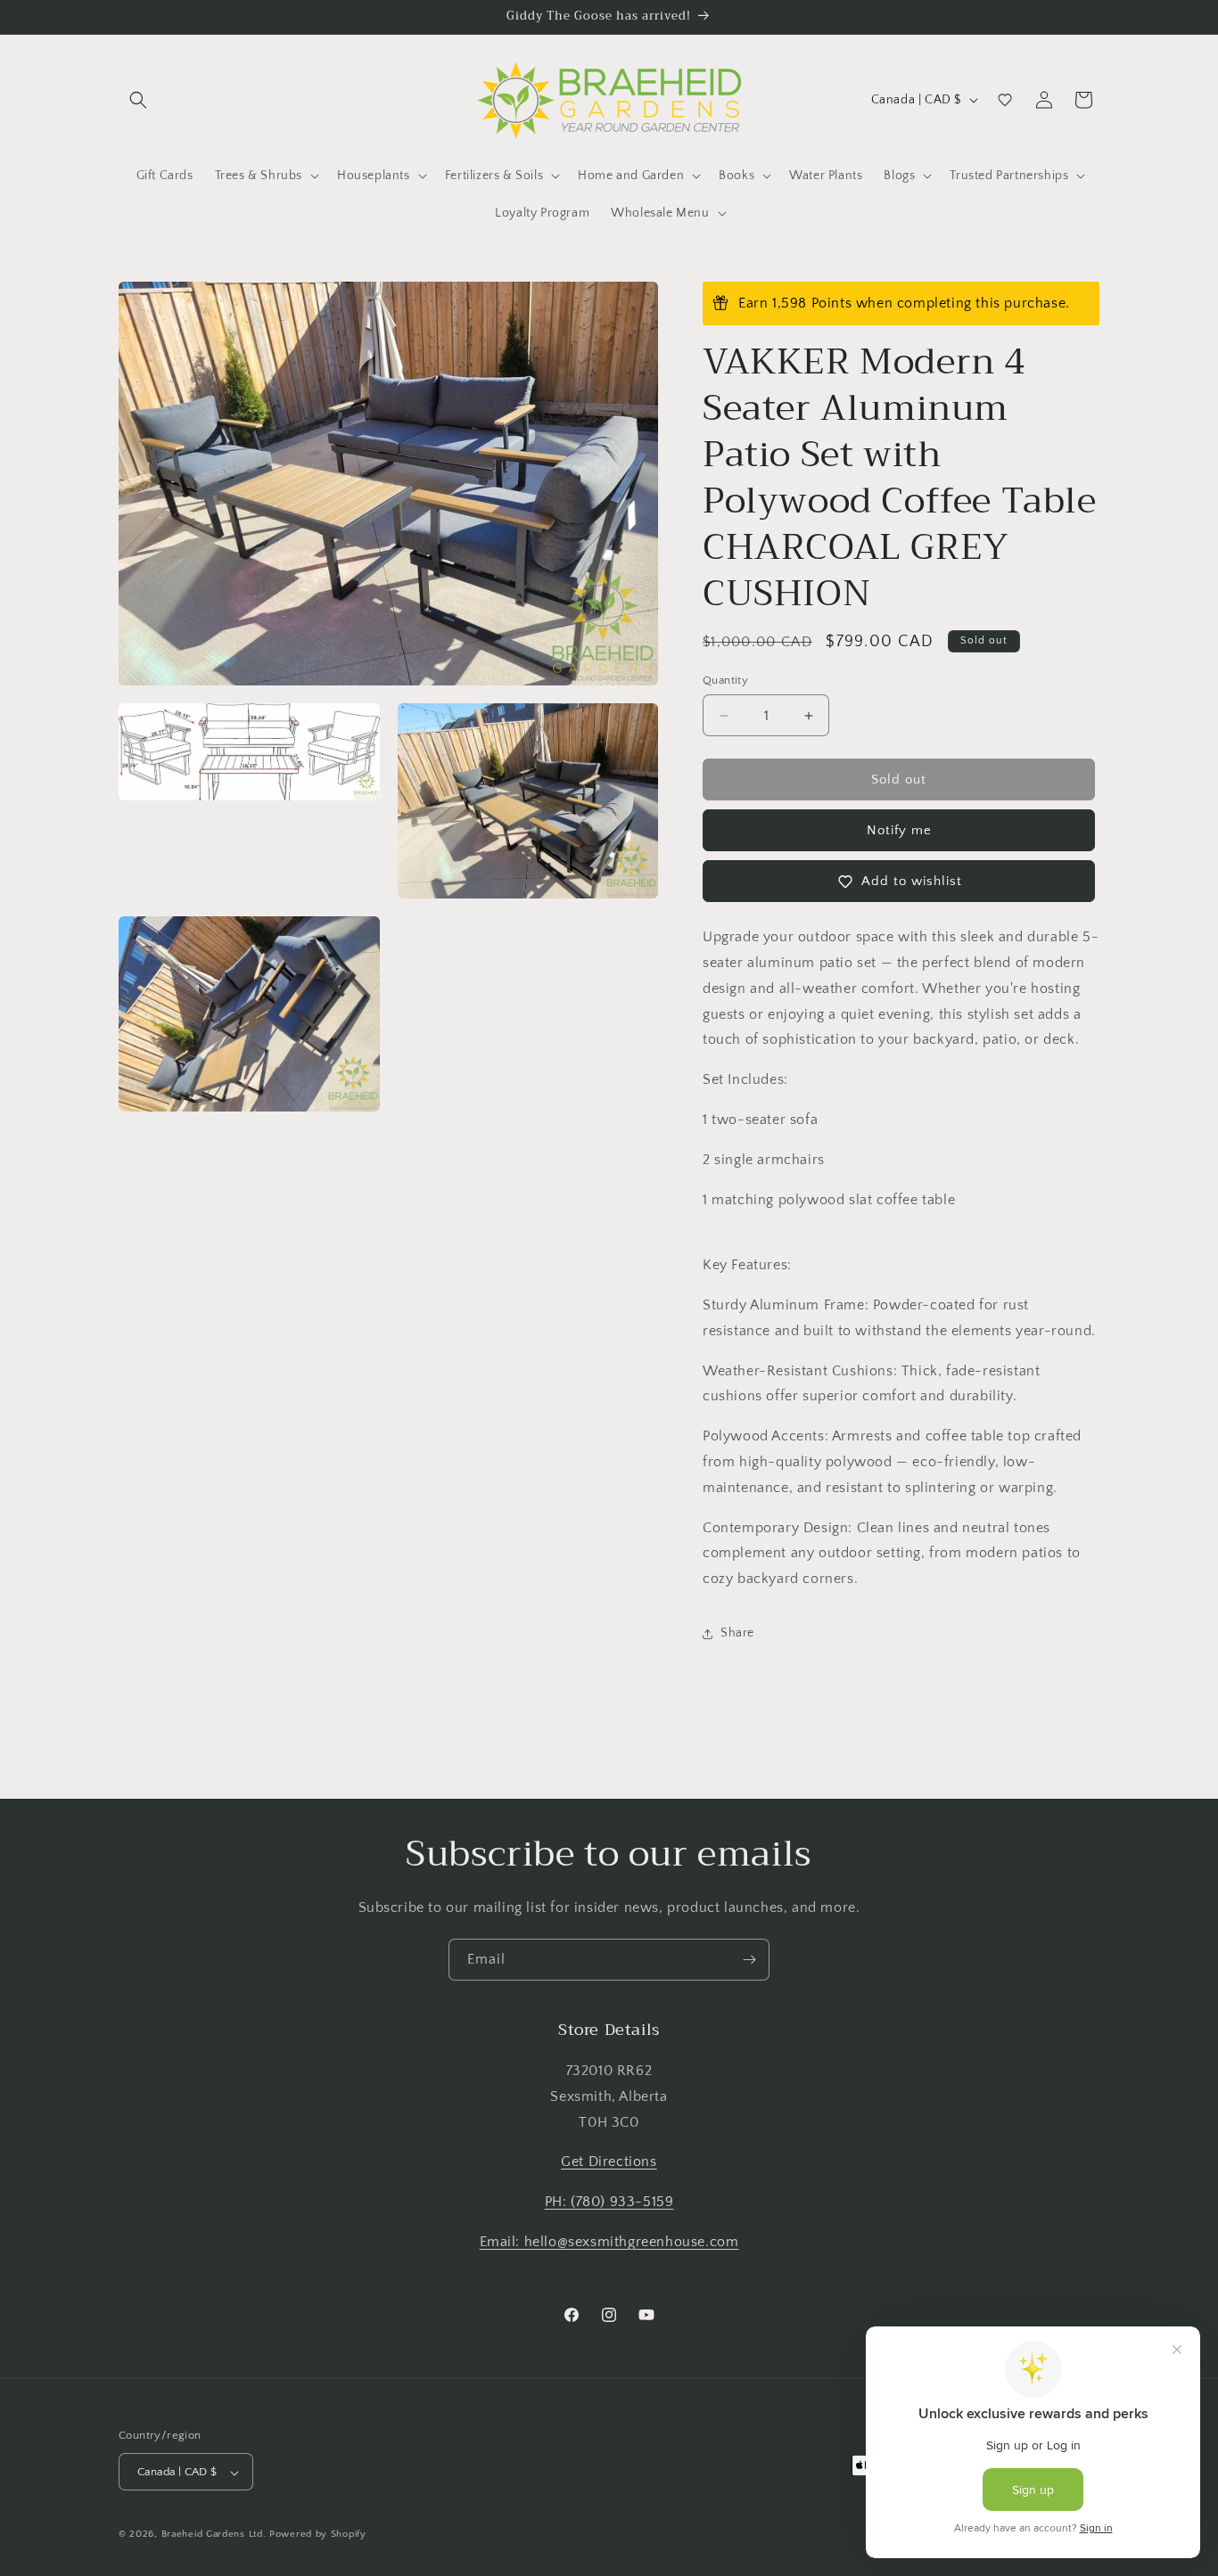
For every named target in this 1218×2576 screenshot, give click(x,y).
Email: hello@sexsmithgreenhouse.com (609, 2242)
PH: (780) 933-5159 (609, 2203)
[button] (138, 100)
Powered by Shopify (318, 2535)
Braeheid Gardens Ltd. (214, 2535)
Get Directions (609, 2162)
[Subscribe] (749, 1960)
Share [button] (737, 1633)
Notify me (899, 830)
